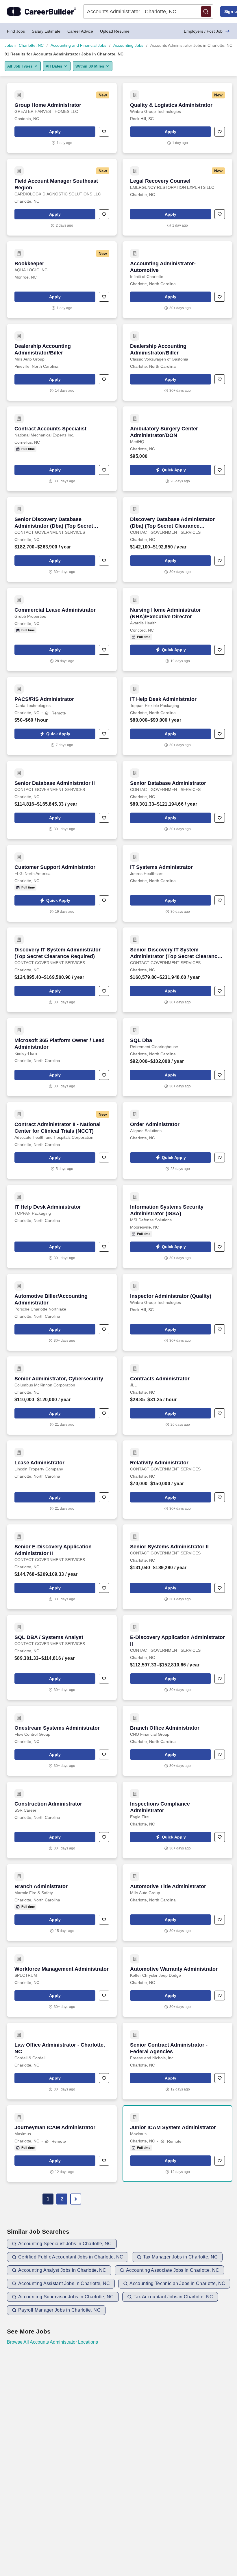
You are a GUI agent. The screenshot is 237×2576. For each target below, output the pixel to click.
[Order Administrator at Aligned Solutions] (177, 1140)
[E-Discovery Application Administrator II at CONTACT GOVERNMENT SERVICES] (177, 1657)
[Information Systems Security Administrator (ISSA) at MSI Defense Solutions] (177, 1226)
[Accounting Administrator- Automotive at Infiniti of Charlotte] (177, 280)
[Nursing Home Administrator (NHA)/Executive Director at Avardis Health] (177, 629)
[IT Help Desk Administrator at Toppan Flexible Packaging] (177, 716)
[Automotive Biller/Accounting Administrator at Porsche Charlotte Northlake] (62, 1312)
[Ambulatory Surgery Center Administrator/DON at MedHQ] (177, 449)
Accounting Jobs (128, 45)
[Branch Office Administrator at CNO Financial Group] (177, 1741)
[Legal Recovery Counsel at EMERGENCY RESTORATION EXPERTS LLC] (177, 197)
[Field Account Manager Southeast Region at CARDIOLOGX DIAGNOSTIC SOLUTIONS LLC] (62, 197)
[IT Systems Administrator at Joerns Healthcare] (177, 883)
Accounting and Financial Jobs (78, 45)
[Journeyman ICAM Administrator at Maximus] (62, 2144)
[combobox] (112, 12)
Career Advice (80, 31)
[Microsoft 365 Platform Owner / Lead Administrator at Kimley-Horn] (62, 1057)
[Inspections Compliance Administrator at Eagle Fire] (177, 1820)
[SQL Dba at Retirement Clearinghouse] (177, 1057)
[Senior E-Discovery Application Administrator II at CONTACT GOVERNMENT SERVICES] (62, 1567)
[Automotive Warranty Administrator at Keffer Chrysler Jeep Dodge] (177, 1982)
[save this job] (104, 132)
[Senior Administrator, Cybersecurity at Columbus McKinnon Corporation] (62, 1396)
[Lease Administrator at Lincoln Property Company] (62, 1480)
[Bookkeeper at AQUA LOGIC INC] (62, 280)
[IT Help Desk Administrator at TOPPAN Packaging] (62, 1226)
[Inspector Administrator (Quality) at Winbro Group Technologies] (177, 1312)
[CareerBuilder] (42, 12)
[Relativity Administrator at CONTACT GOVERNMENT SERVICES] (177, 1480)
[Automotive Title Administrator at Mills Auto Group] (177, 1903)
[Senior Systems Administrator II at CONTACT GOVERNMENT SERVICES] (177, 1567)
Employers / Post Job (203, 31)
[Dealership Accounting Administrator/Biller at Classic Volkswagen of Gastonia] (177, 362)
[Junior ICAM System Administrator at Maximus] (177, 2144)
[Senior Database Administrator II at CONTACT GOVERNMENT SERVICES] (62, 800)
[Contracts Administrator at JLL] (177, 1396)
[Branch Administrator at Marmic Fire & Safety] (62, 1903)
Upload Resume (115, 31)
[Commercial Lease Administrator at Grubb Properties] (62, 629)
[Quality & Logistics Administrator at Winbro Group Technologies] (177, 118)
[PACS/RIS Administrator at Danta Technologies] (62, 716)
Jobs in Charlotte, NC (24, 45)
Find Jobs (16, 31)
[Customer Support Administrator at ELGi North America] (62, 883)
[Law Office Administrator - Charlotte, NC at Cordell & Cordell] (62, 2061)
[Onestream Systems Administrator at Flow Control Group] (62, 1741)
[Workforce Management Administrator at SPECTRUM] (62, 1982)
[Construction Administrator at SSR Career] (62, 1820)
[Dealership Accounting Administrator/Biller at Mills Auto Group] (62, 362)
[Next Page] (76, 2199)
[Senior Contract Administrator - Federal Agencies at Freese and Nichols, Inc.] (177, 2061)
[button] (206, 12)
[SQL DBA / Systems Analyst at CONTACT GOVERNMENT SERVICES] (62, 1657)
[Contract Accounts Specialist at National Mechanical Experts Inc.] (62, 449)
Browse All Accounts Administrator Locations (52, 2342)
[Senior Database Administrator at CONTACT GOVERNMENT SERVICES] (177, 800)
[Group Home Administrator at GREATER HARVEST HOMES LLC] (62, 118)
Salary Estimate (46, 31)
